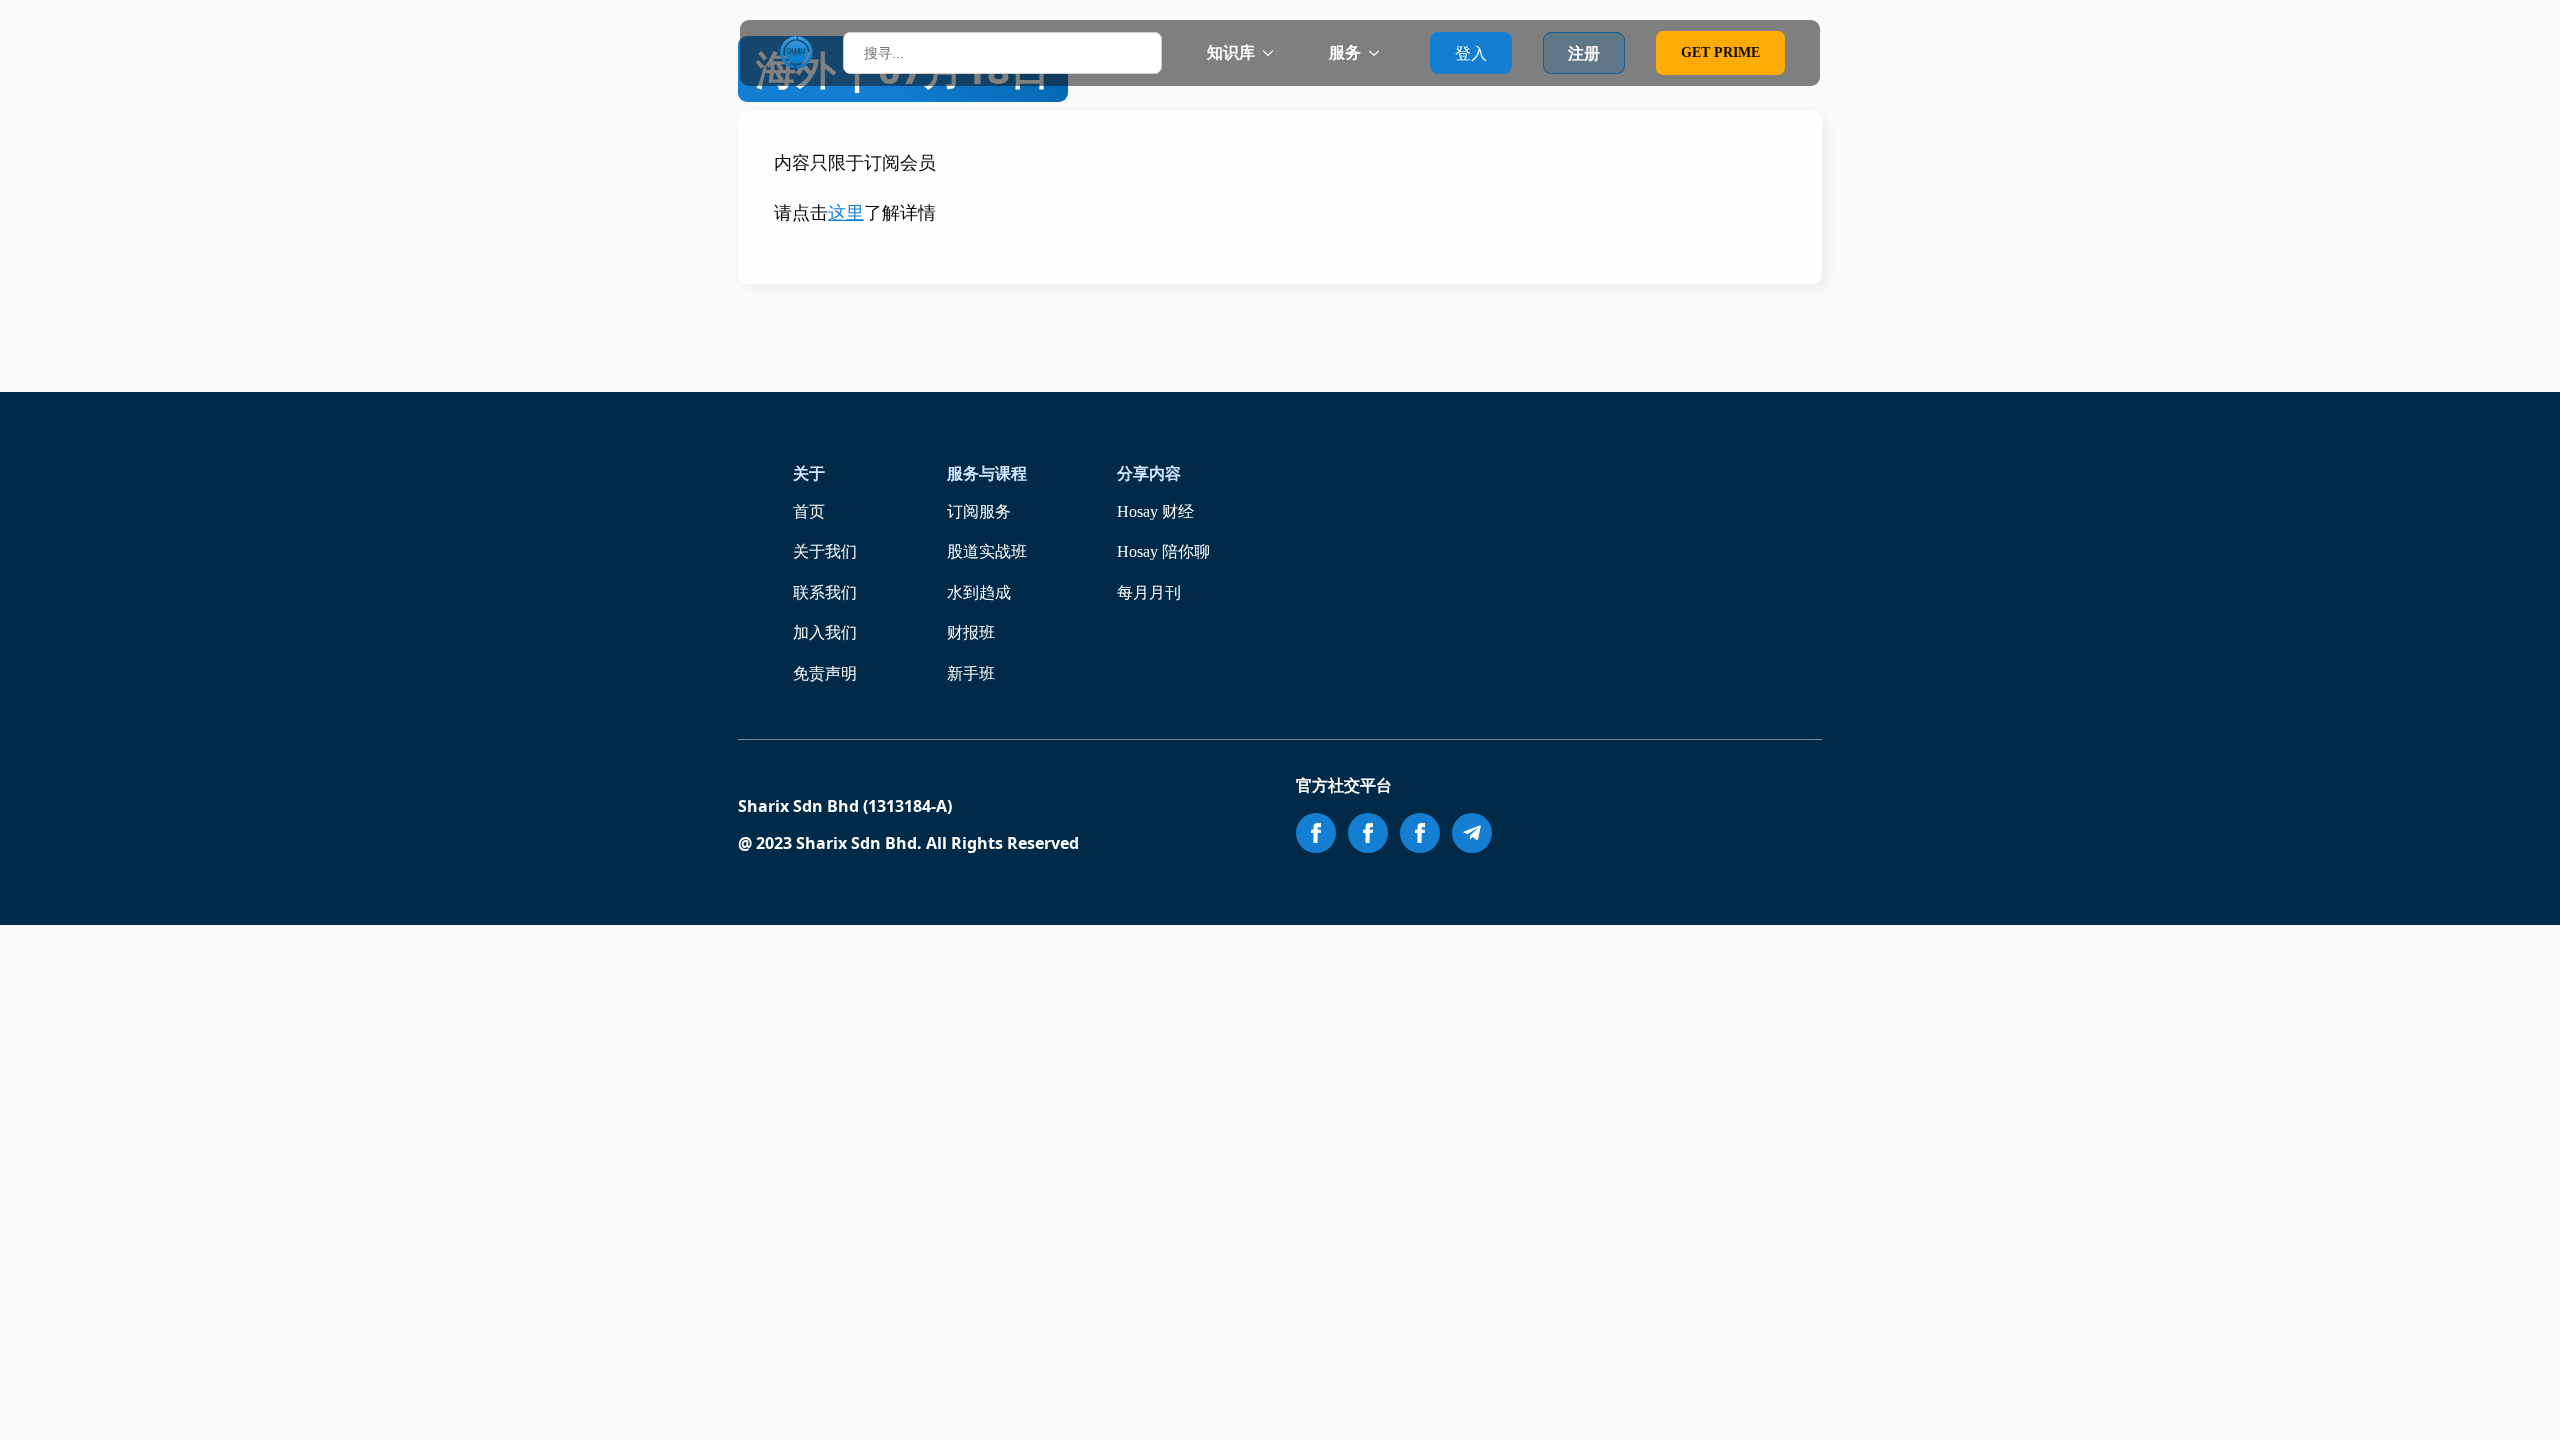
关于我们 (825, 551)
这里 (846, 213)
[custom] (1472, 833)
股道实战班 (987, 551)
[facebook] (1316, 833)
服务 (1345, 52)
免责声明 (825, 673)
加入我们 (825, 632)
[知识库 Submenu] (1274, 53)
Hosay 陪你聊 (1163, 551)
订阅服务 (979, 511)
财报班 (971, 632)
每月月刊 (1149, 592)
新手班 (971, 673)
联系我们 (825, 592)
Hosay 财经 (1155, 511)
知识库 (1231, 52)
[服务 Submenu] (1380, 53)
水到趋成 (979, 592)
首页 (809, 511)
